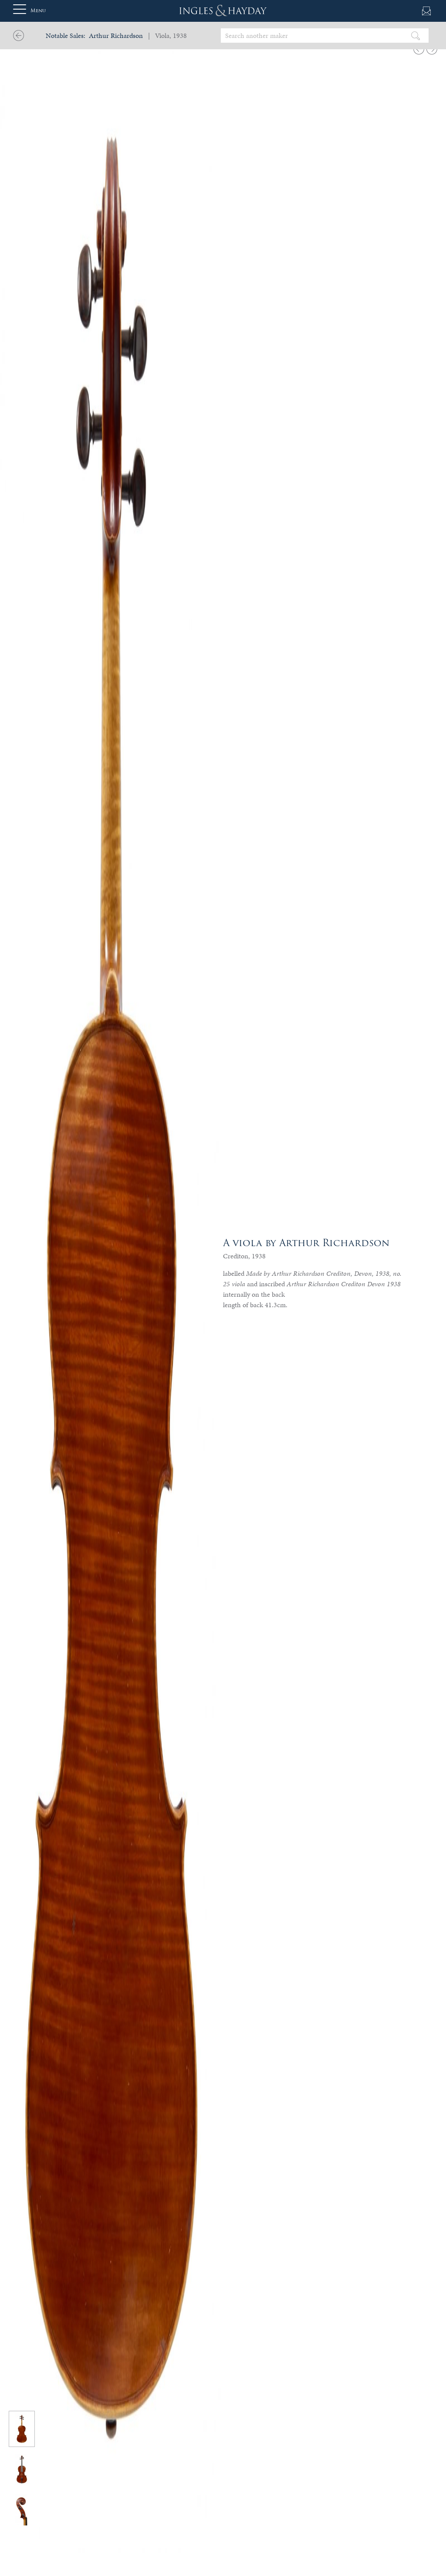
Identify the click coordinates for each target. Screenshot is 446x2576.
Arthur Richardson (116, 36)
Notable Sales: (66, 36)
